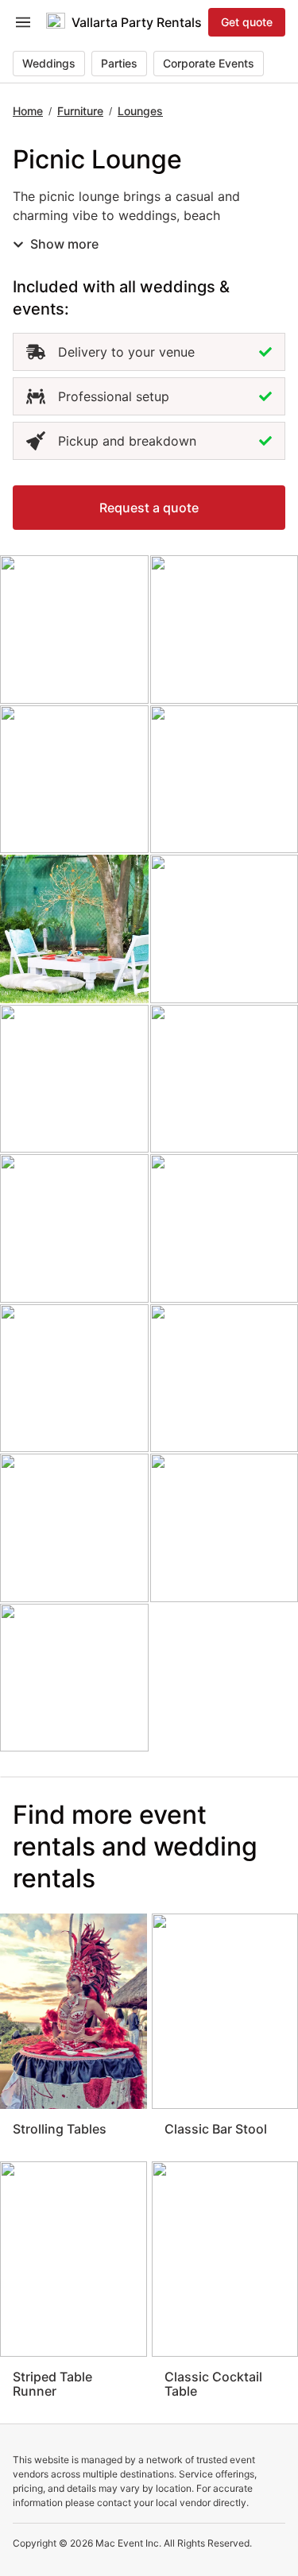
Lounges (140, 111)
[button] (149, 508)
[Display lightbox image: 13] (74, 1528)
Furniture (80, 111)
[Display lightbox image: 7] (74, 1079)
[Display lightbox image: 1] (74, 630)
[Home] (56, 22)
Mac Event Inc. (128, 2543)
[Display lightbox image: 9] (74, 1228)
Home (28, 111)
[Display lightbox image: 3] (74, 780)
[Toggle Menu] (23, 22)
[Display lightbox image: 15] (74, 1678)
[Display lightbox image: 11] (74, 1379)
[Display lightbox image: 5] (74, 929)
